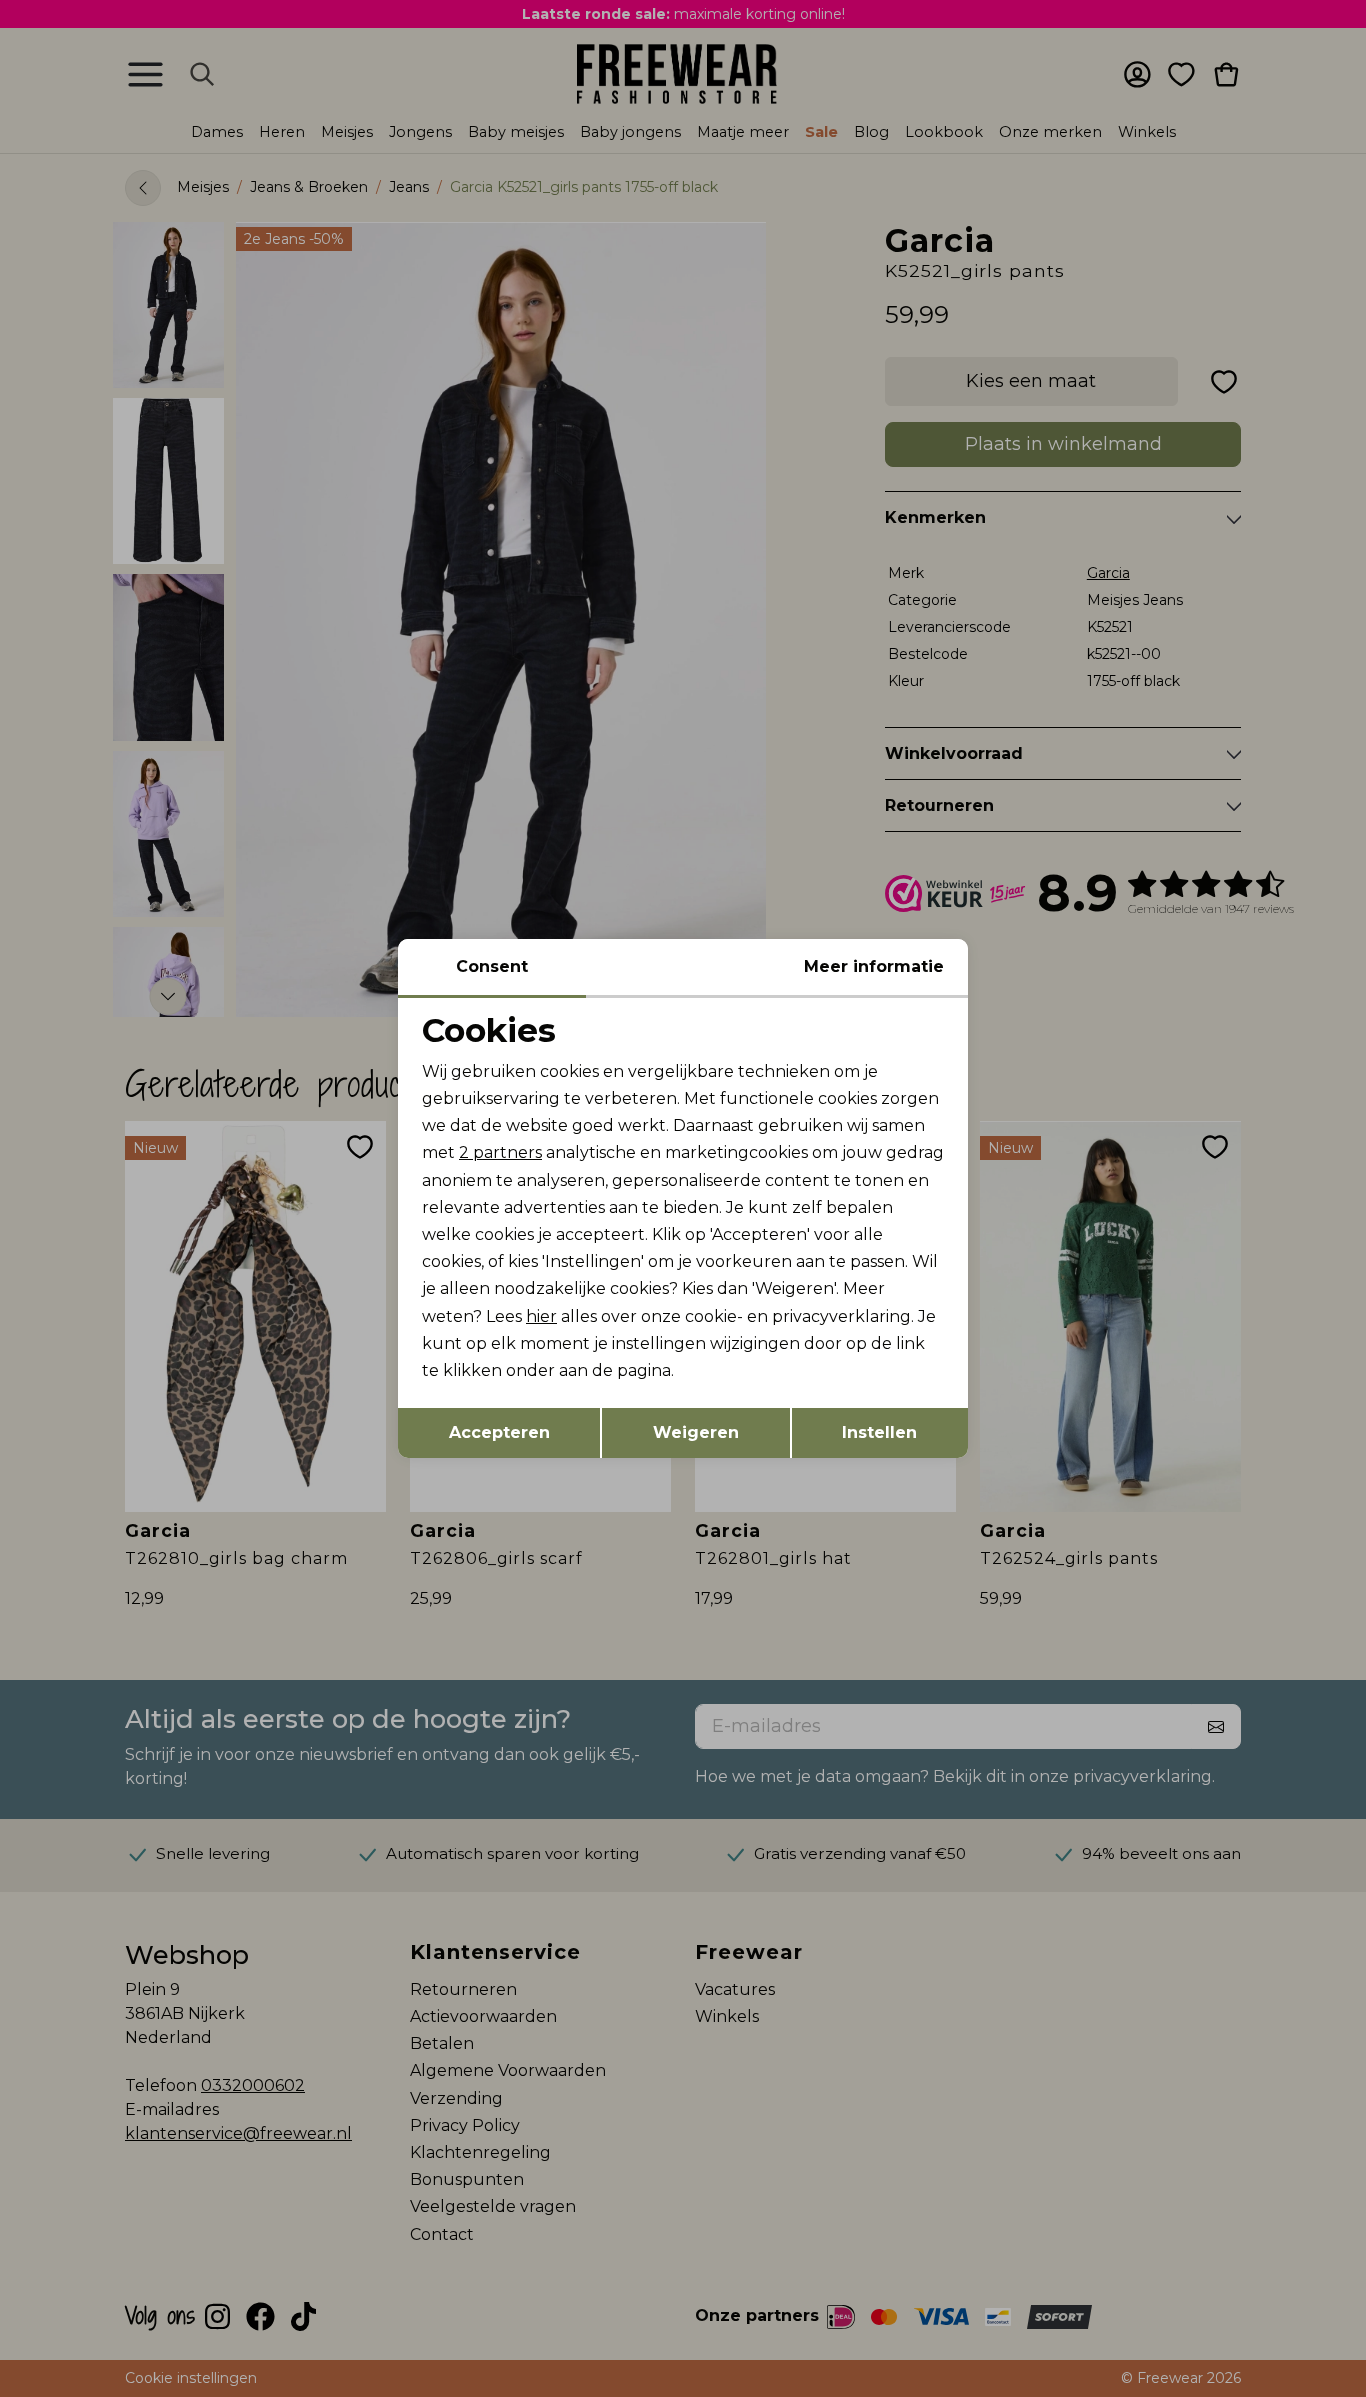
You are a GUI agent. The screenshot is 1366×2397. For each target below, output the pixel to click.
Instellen (879, 1432)
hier (541, 1316)
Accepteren (499, 1432)
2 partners (500, 1152)
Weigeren (696, 1432)
